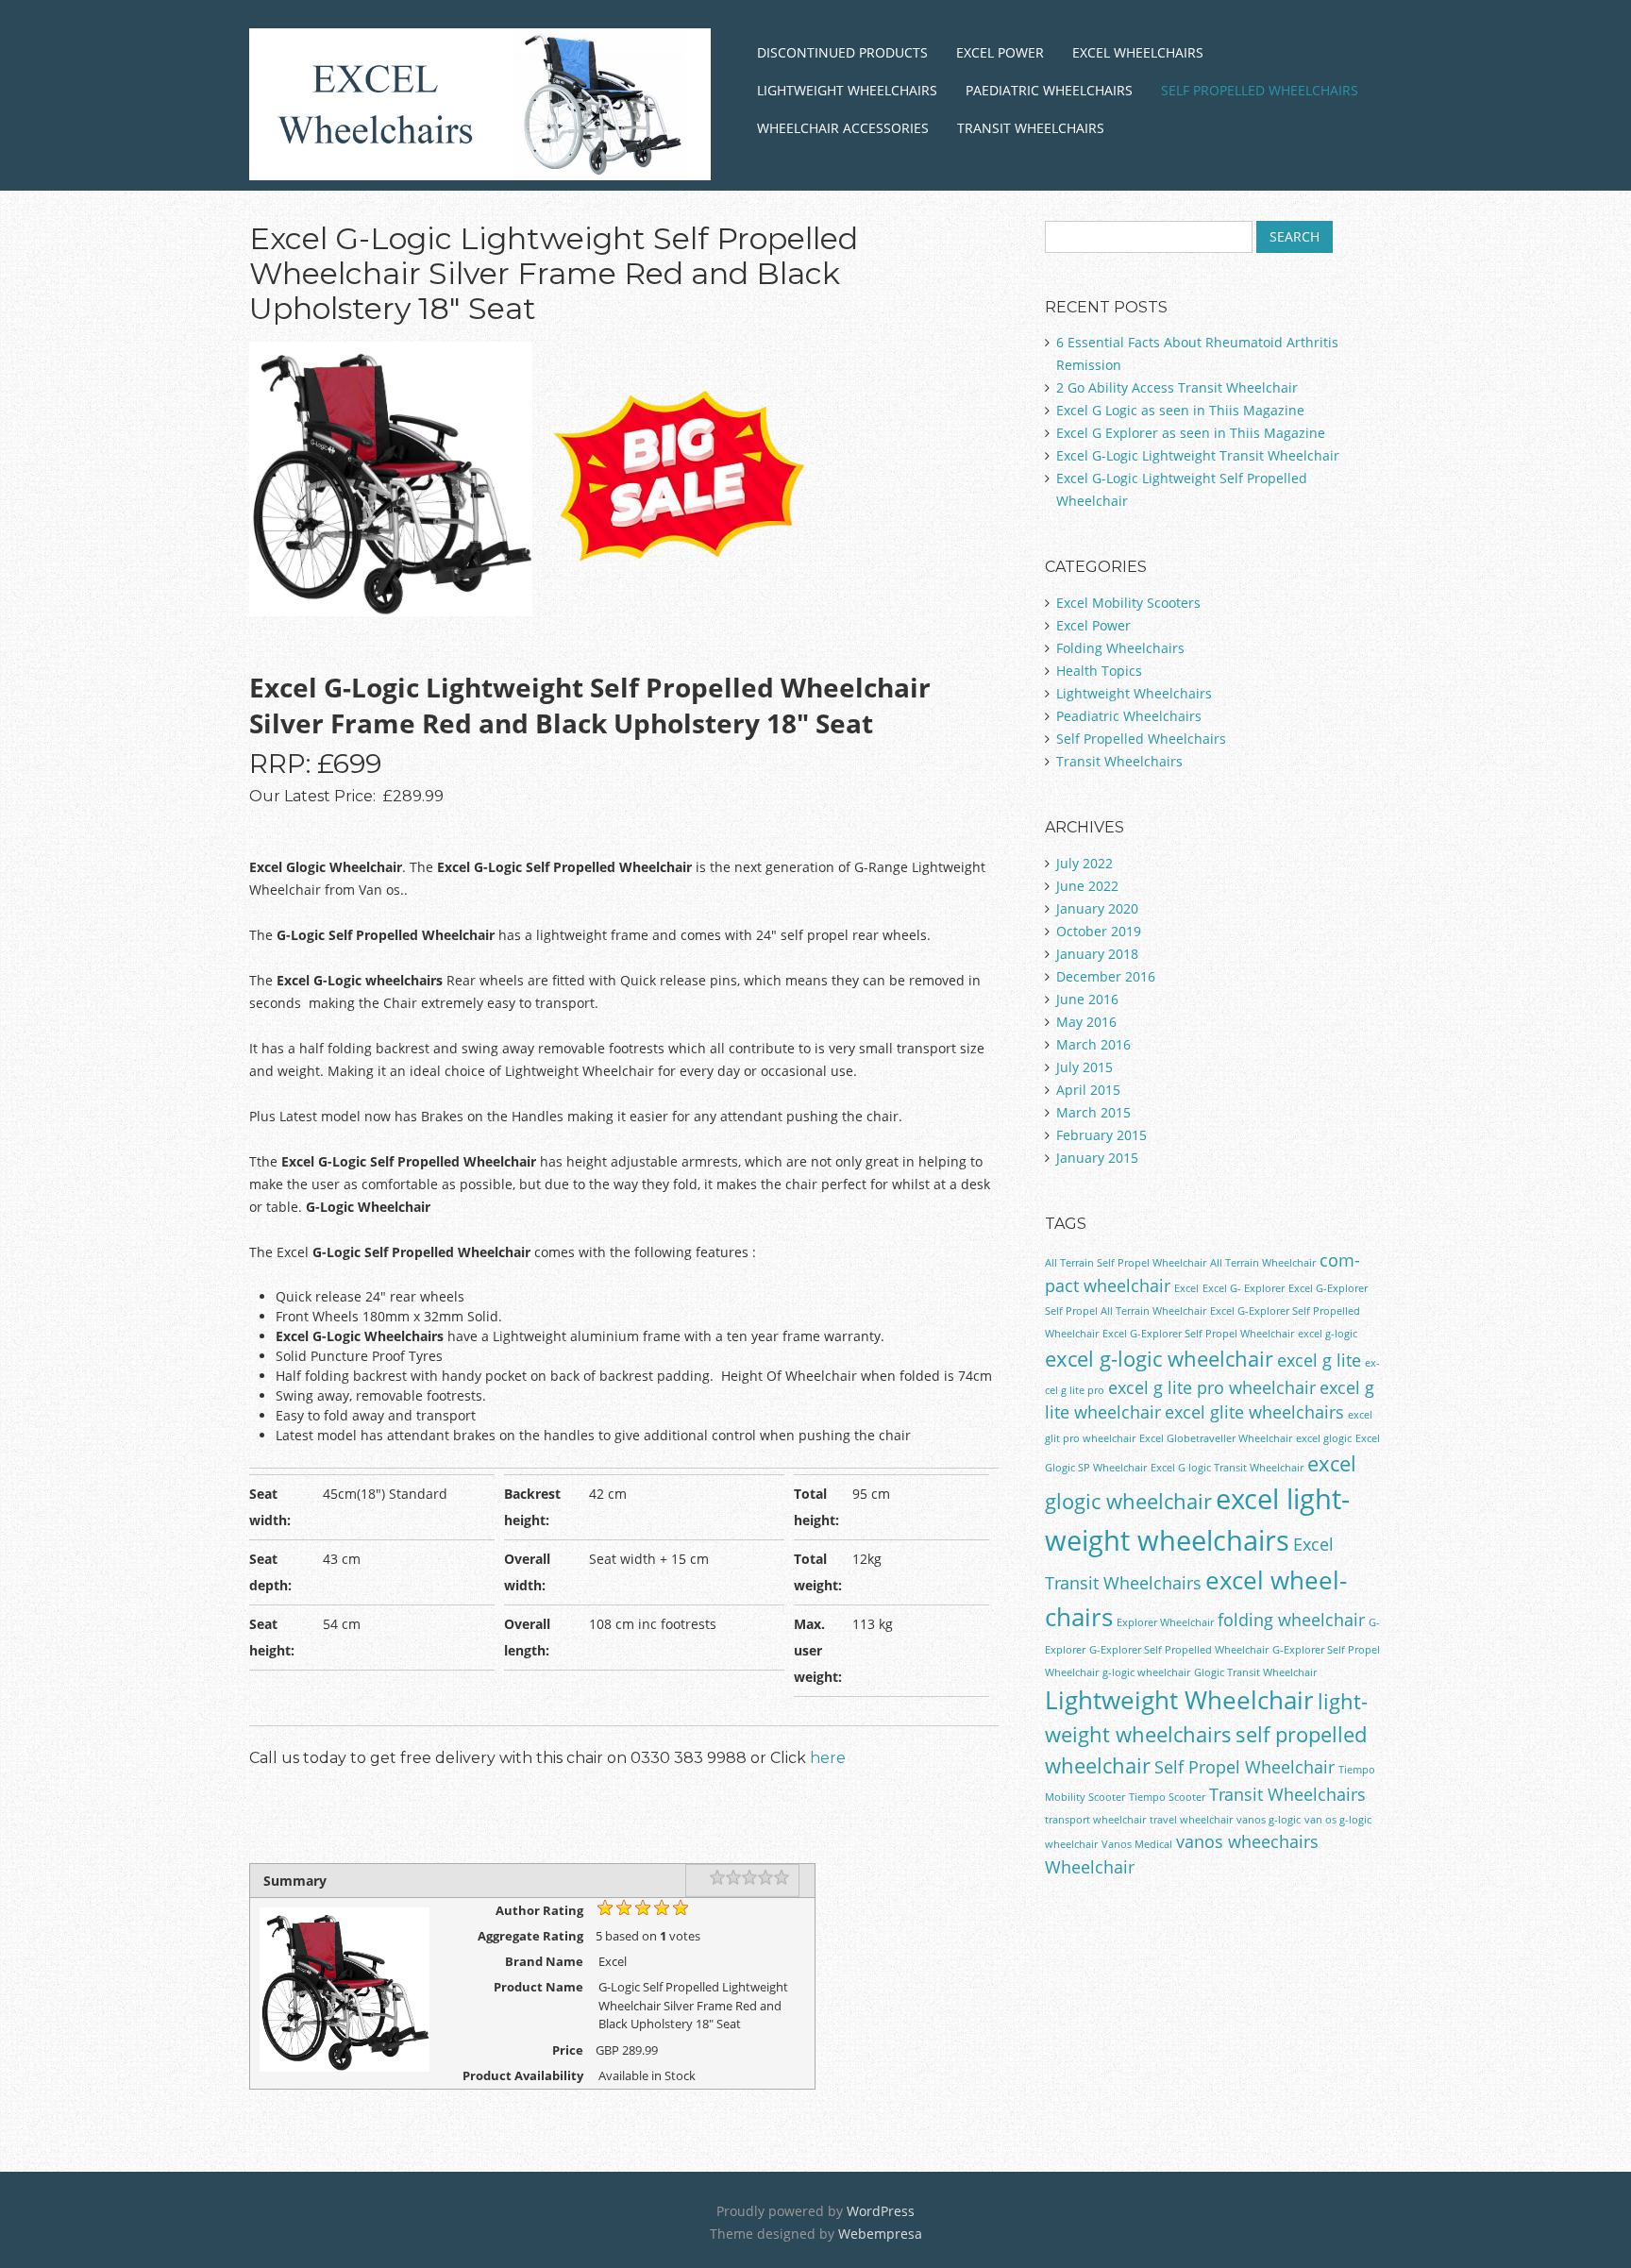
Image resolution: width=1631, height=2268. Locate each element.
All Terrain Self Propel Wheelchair (1126, 1263)
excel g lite (1319, 1360)
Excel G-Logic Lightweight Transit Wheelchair (1198, 455)
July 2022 (1085, 863)
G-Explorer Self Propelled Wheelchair (1179, 1650)
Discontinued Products (842, 52)
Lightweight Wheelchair (1179, 1700)
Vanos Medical (1137, 1844)
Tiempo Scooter (1167, 1797)
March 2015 (1093, 1112)
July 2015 (1085, 1067)
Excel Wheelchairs (1138, 52)
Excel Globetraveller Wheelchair (1216, 1438)
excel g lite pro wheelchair (1212, 1387)
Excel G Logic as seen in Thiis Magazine (1180, 410)
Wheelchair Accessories (843, 128)
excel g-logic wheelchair (1159, 1359)
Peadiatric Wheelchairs (1129, 716)
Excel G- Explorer (1244, 1288)
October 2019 (1099, 931)
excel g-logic (1328, 1334)
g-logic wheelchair (1146, 1672)
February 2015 (1101, 1135)
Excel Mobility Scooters (1128, 603)
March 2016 (1093, 1044)
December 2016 (1106, 976)
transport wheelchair (1095, 1820)
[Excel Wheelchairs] (480, 157)
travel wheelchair (1191, 1820)
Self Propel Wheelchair (1244, 1767)
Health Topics (1099, 671)
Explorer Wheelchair (1165, 1622)
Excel (1186, 1288)
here (828, 1758)
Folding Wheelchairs (1120, 648)
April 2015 (1088, 1090)
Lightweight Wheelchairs (847, 90)
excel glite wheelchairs (1254, 1412)
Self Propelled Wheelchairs (1260, 90)
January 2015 (1097, 1158)
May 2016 (1086, 1022)
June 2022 (1087, 886)
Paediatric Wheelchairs (1049, 90)
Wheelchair (1090, 1867)
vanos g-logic (1269, 1820)
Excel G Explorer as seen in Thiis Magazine (1191, 433)
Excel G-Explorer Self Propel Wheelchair (1198, 1334)
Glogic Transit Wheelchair (1255, 1672)
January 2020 (1097, 908)
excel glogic (1324, 1438)
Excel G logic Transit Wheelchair (1227, 1468)
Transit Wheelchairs (1031, 128)
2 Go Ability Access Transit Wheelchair (1177, 387)
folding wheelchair (1291, 1620)
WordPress (881, 2211)
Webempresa (880, 2234)
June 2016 (1087, 999)
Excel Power (1000, 52)
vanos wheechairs (1247, 1841)
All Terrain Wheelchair (1263, 1263)
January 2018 (1097, 954)
